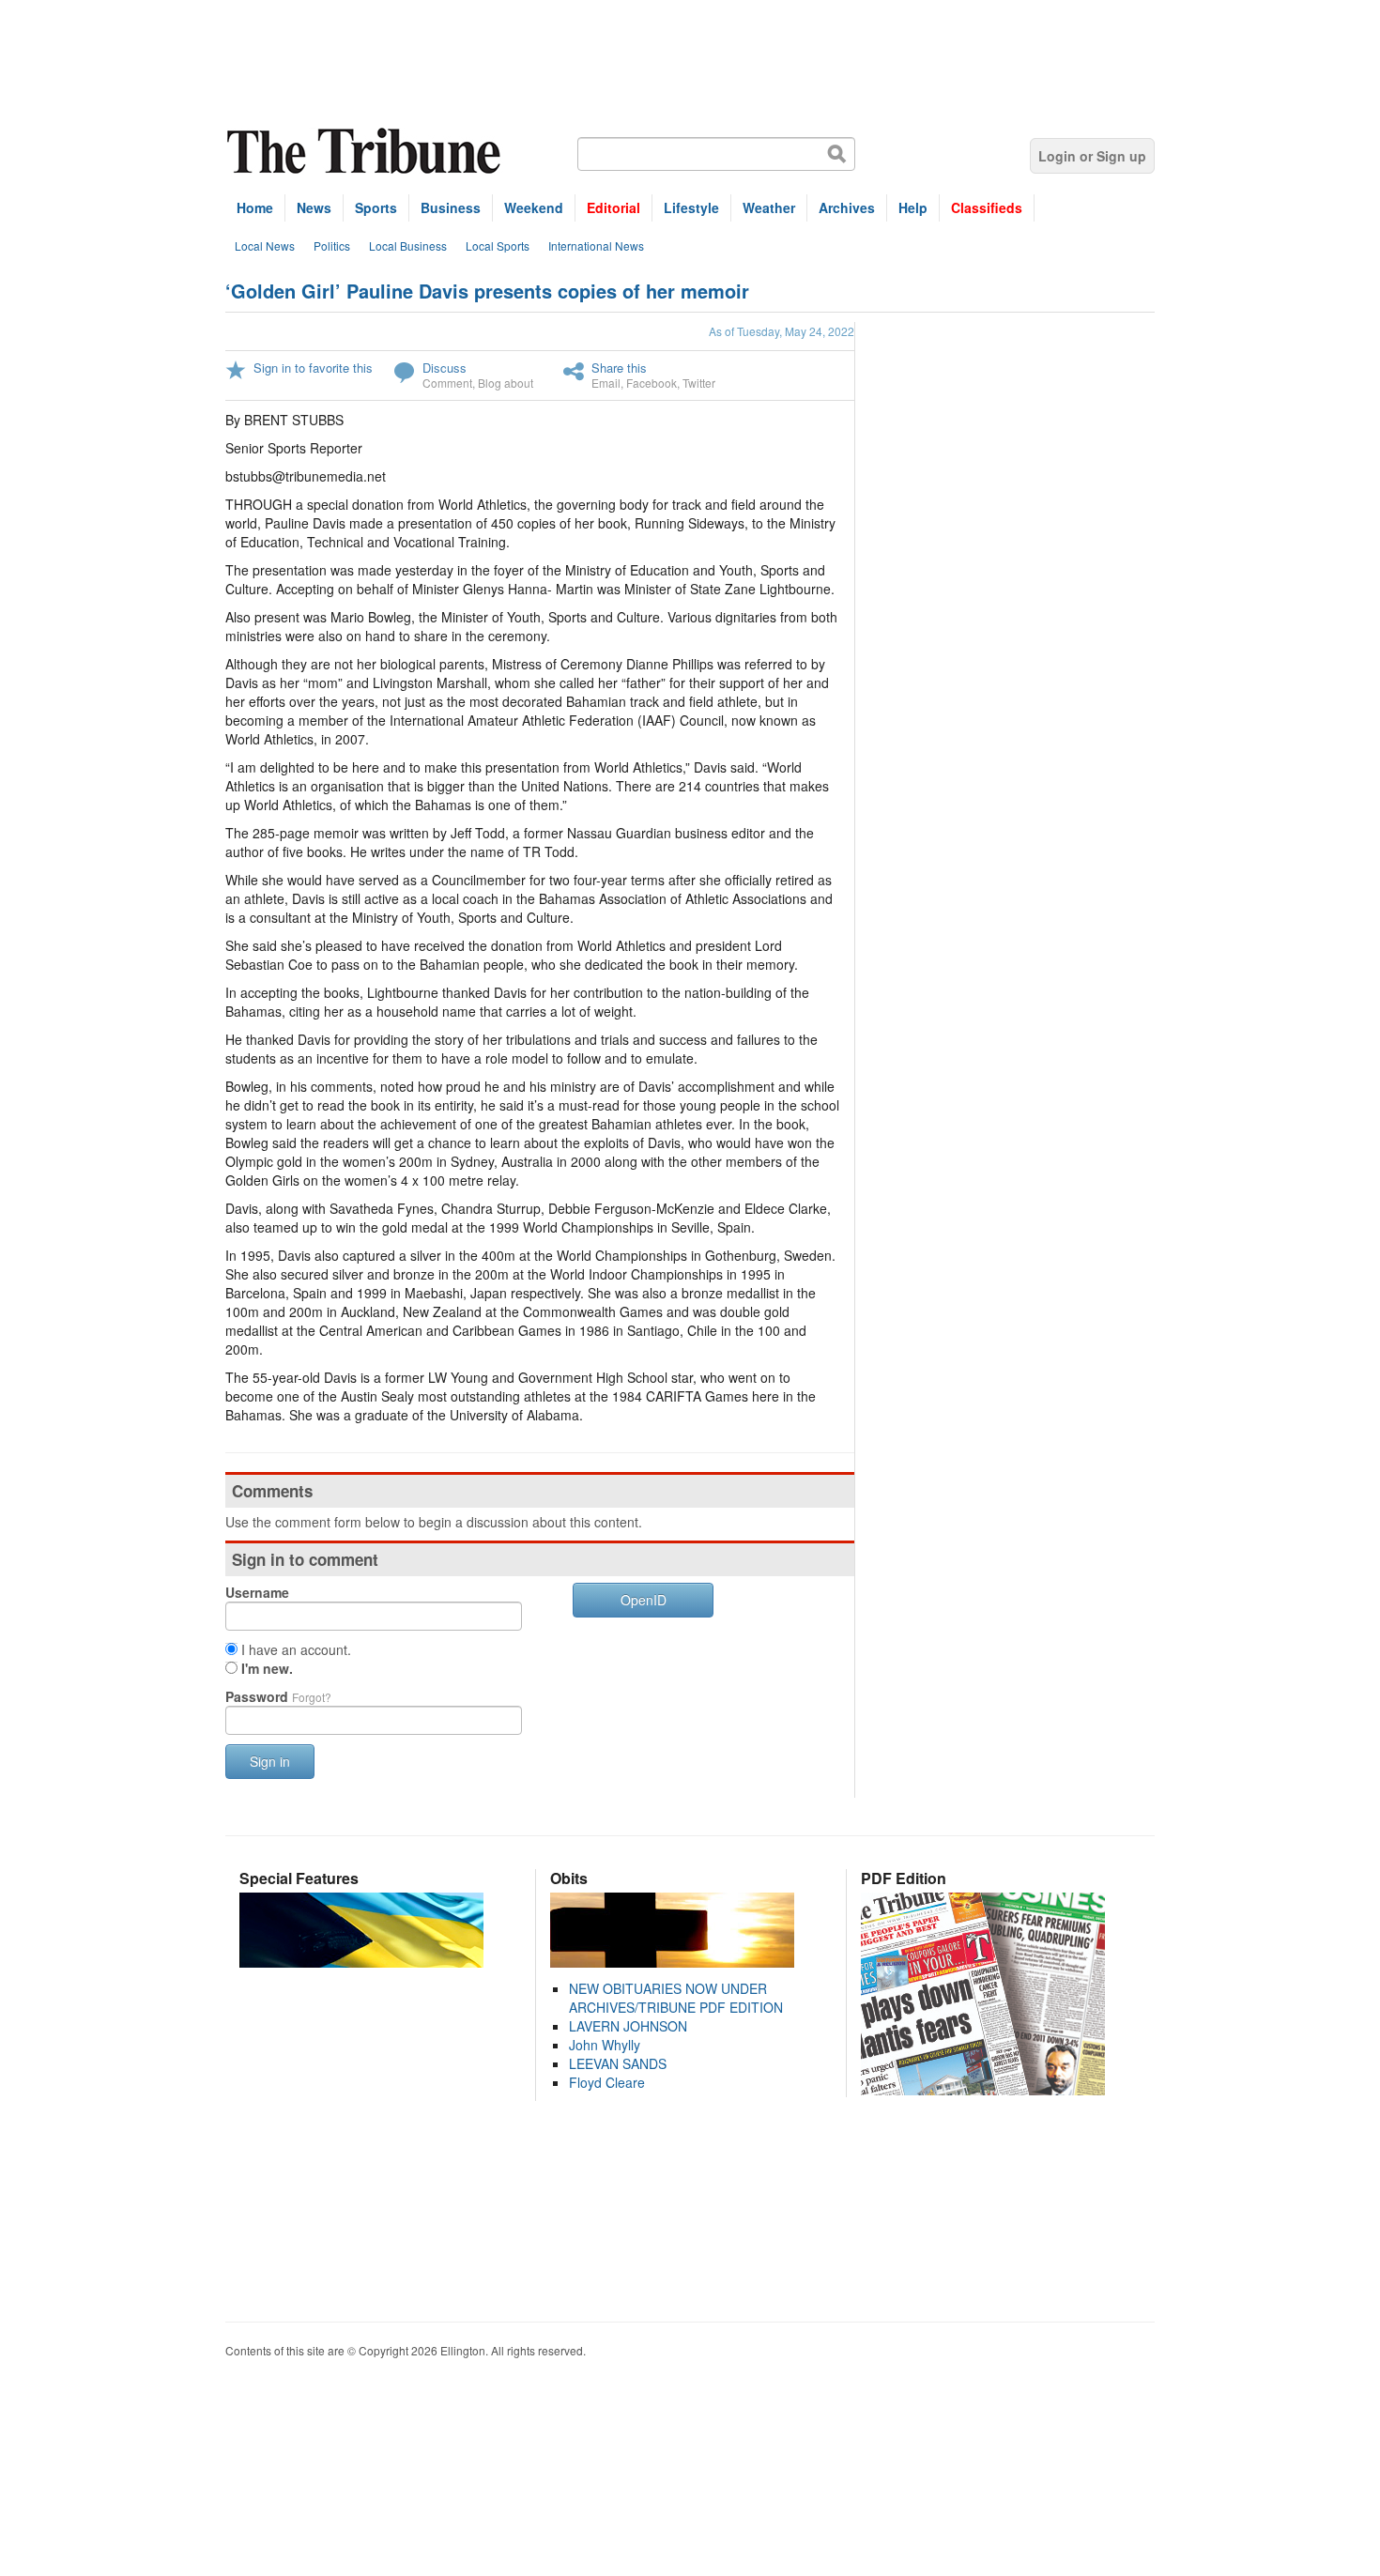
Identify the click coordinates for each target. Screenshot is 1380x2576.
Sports (376, 207)
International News (596, 245)
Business (451, 207)
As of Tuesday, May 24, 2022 (782, 331)
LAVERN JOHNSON (628, 2026)
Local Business (408, 245)
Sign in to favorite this (313, 368)
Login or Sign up (1092, 156)
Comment (447, 383)
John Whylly (605, 2045)
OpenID (644, 1600)
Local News (265, 245)
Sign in (270, 1761)
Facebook (652, 383)
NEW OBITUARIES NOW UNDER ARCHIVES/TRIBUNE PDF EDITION (676, 1998)
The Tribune (366, 152)
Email (606, 383)
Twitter (699, 383)
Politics (332, 245)
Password (278, 1696)
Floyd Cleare (607, 2082)
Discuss (445, 368)
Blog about (506, 383)
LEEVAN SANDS (618, 2063)
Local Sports (498, 245)
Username (257, 1592)
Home (255, 207)
